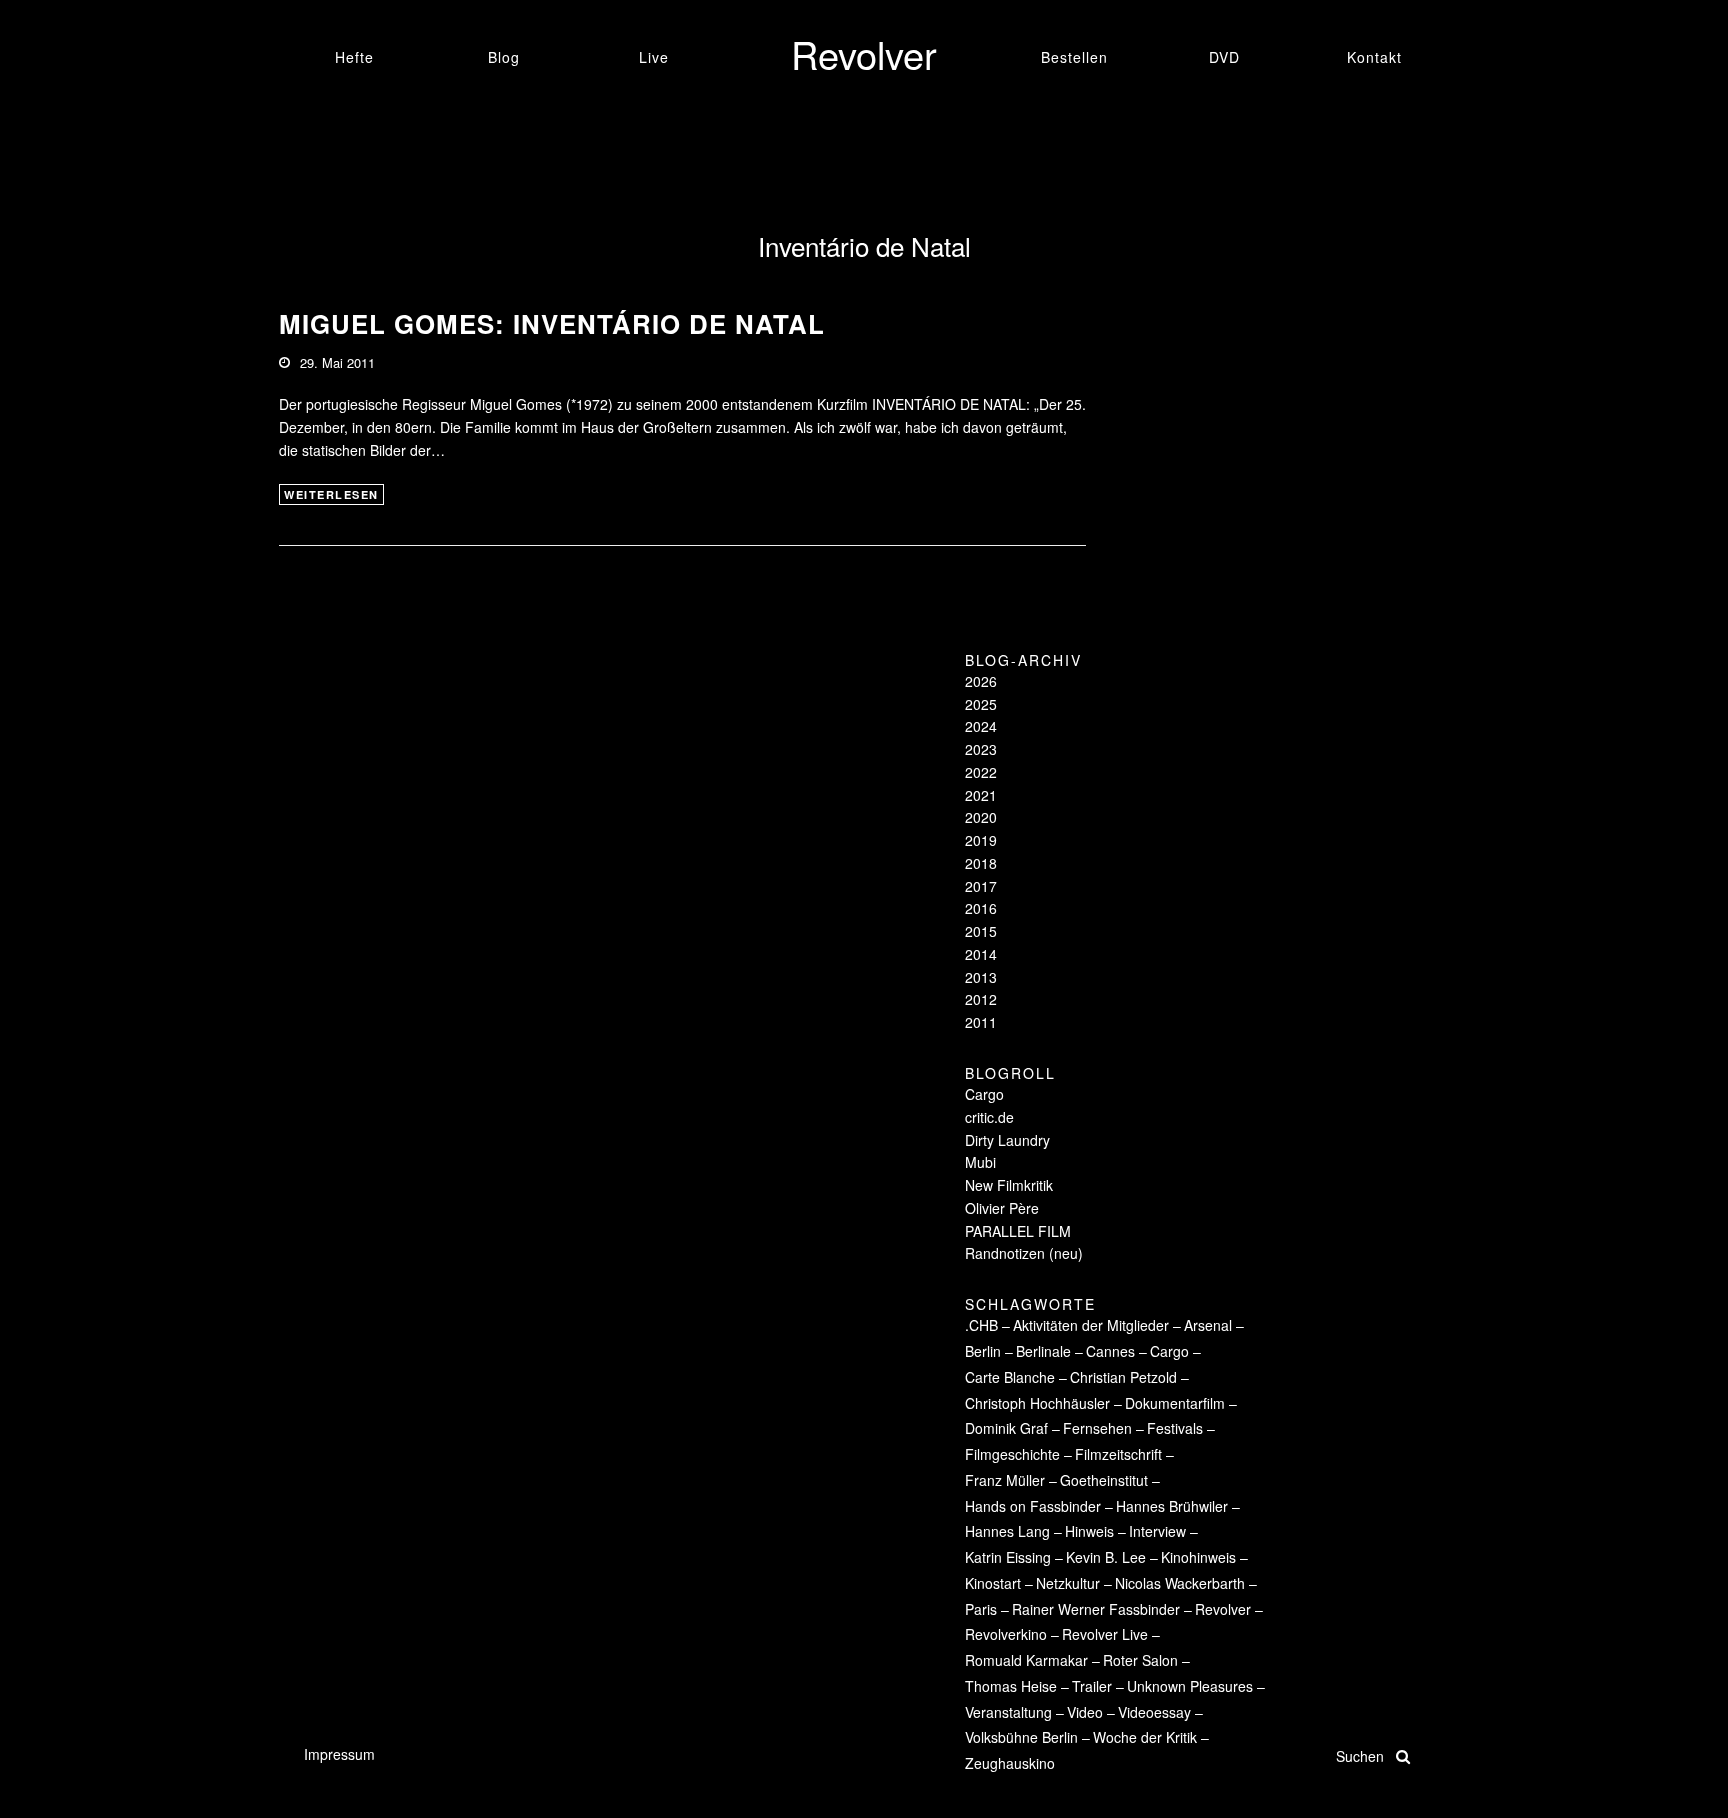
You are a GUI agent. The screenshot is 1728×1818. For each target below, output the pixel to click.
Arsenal (1208, 1325)
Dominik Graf (1006, 1428)
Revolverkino (1006, 1634)
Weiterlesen (331, 494)
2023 (981, 749)
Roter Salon (1140, 1660)
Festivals (1175, 1428)
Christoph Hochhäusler (1037, 1403)
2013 (981, 977)
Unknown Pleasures (1190, 1686)
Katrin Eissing (1008, 1557)
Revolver (1223, 1609)
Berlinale (1043, 1351)
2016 (981, 908)
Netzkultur (1068, 1583)
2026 (981, 681)
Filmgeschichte (1012, 1454)
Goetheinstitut (1104, 1480)
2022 (981, 772)
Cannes (1110, 1351)
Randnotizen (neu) (1024, 1253)
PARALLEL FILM (1018, 1231)
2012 (981, 999)
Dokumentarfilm (1175, 1403)
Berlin (983, 1351)
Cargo (984, 1094)
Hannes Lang (1007, 1531)
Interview (1157, 1531)
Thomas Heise (1011, 1686)
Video (1085, 1712)
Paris (981, 1609)
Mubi (980, 1162)
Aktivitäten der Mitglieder (1091, 1325)
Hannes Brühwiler (1172, 1506)
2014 (981, 954)
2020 (981, 817)
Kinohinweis (1198, 1557)
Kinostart (993, 1583)
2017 (981, 886)
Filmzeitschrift (1118, 1454)
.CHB (981, 1325)
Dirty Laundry (1007, 1140)
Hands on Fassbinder (1033, 1506)
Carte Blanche (1010, 1377)
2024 (981, 726)
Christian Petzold (1123, 1377)
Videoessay (1154, 1712)
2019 (981, 840)
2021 (981, 795)
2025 (981, 704)
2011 (981, 1022)
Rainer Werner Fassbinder (1096, 1609)
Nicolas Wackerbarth (1180, 1583)
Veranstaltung (1008, 1712)
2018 (981, 863)
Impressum (339, 1754)
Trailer (1092, 1686)
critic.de (989, 1117)
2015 (981, 931)
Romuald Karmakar (1026, 1660)
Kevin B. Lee (1106, 1557)
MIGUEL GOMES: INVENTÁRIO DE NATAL (552, 323)
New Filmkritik (1009, 1185)
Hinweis (1089, 1531)
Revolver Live (1105, 1634)
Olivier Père (1002, 1208)
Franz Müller (1005, 1480)
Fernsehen (1097, 1428)
